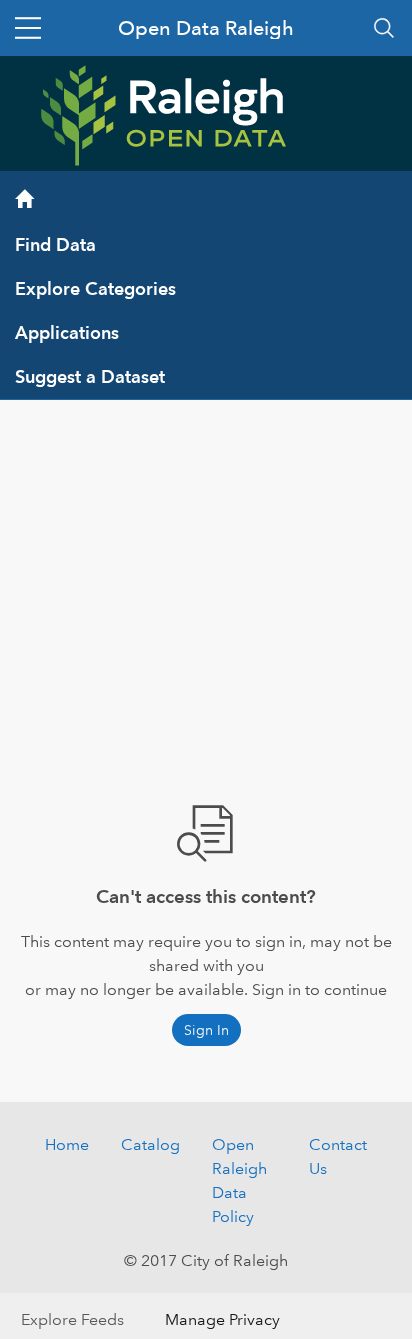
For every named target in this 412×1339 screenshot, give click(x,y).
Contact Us (338, 1156)
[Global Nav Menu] (28, 28)
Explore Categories (95, 288)
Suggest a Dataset (90, 376)
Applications (67, 332)
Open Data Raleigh (206, 28)
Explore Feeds (72, 1319)
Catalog (150, 1144)
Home (67, 1144)
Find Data (55, 244)
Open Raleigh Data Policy (239, 1180)
